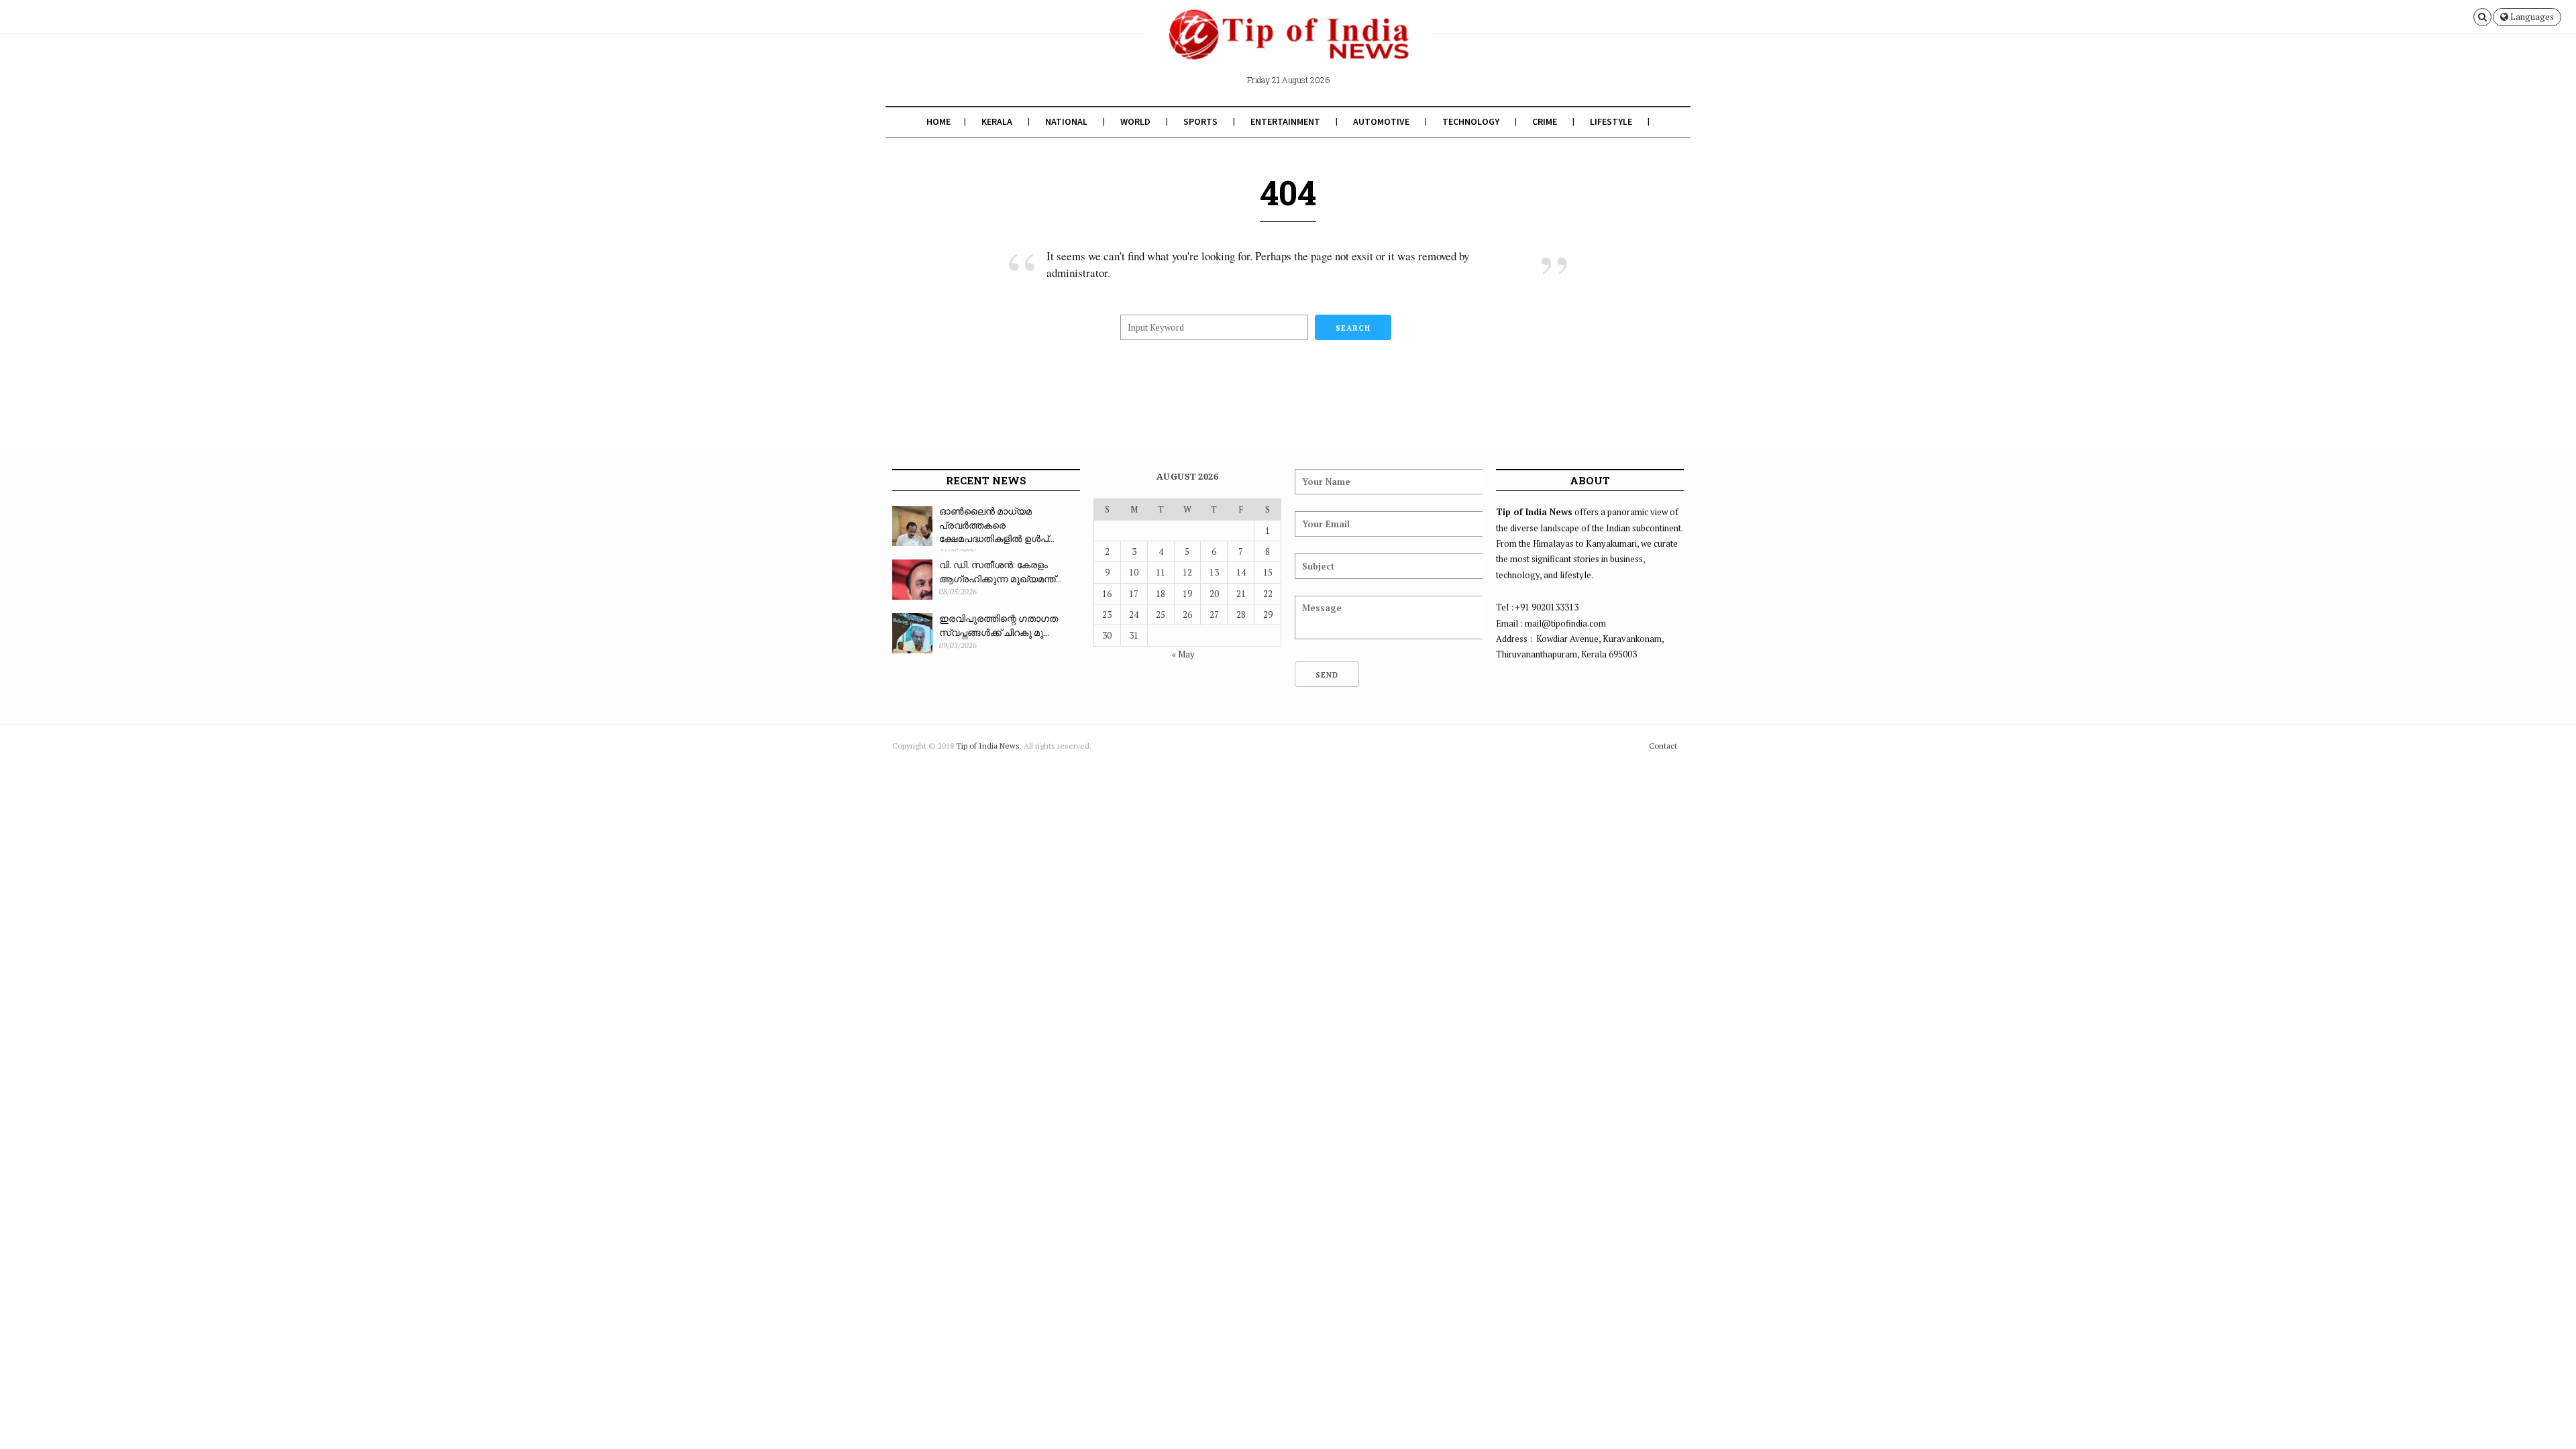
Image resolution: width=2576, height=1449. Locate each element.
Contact (1663, 746)
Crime (1545, 121)
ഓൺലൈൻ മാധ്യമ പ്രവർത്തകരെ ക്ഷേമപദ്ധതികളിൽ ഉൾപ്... (997, 525)
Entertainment (1285, 121)
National (1066, 121)
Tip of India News (988, 746)
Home (938, 121)
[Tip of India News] (1288, 46)
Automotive (1381, 121)
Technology (1471, 121)
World (1135, 121)
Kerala (997, 121)
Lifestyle (1611, 121)
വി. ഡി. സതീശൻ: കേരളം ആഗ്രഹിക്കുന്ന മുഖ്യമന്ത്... (1001, 572)
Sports (1200, 121)
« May (1183, 654)
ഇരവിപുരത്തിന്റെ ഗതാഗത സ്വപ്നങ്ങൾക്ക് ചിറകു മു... (999, 625)
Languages (2531, 17)
